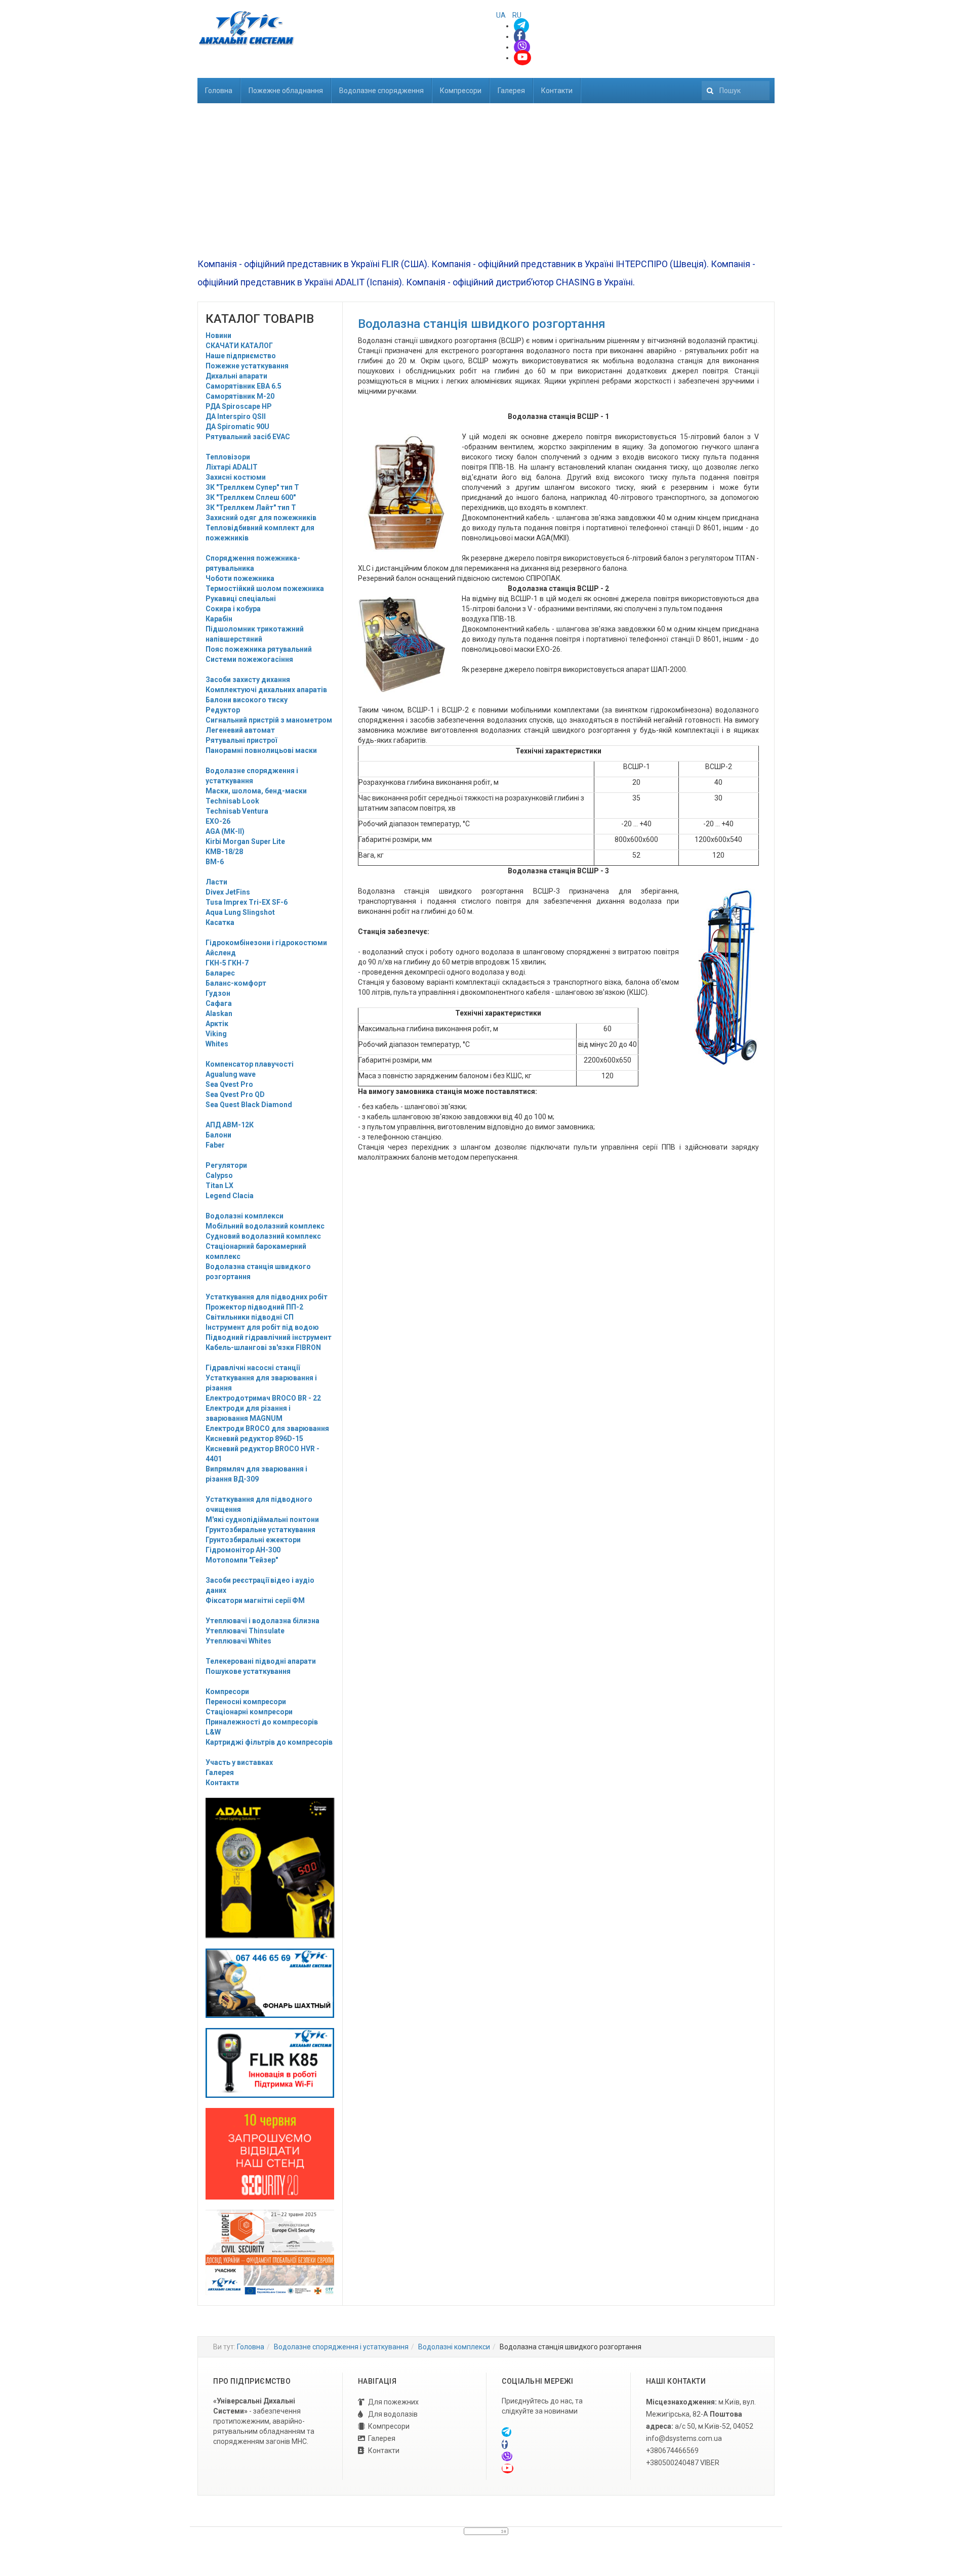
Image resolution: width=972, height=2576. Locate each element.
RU (517, 15)
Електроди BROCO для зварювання (267, 1428)
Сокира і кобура (233, 609)
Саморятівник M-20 (240, 396)
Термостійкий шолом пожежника (265, 588)
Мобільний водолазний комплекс (265, 1226)
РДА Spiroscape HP (239, 406)
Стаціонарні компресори (249, 1712)
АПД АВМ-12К (230, 1125)
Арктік (217, 1024)
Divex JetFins (228, 892)
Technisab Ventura (237, 811)
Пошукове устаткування (248, 1671)
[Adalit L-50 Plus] (270, 1982)
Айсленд (221, 953)
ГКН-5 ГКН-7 (227, 963)
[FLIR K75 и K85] (270, 2062)
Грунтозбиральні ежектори (253, 1540)
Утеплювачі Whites (238, 1641)
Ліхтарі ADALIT (232, 467)
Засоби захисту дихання (248, 680)
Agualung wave (231, 1074)
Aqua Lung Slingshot (240, 912)
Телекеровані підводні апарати (261, 1661)
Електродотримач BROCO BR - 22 (263, 1398)
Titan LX (219, 1186)
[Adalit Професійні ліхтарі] (270, 1868)
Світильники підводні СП (250, 1317)
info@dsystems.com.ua (684, 2438)
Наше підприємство (241, 356)
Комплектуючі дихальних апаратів (266, 690)
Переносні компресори (246, 1702)
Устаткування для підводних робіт (267, 1297)
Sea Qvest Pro (229, 1084)
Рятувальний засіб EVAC (248, 437)
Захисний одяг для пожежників (261, 518)
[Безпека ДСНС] (270, 2252)
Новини (218, 335)
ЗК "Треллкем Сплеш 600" (251, 497)
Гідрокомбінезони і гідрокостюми (266, 943)
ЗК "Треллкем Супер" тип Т (252, 487)
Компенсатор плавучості (250, 1064)
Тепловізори (228, 457)
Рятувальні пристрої (241, 740)
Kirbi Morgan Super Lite (245, 841)
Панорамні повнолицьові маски (261, 750)
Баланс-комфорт (236, 983)
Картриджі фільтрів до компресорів (269, 1742)
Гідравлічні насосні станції (253, 1368)
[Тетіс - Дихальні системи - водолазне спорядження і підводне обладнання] (246, 28)
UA (502, 15)
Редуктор (223, 710)
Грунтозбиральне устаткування (260, 1530)
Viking (216, 1034)
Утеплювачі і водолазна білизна (262, 1621)
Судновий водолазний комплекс (263, 1236)
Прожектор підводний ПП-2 (254, 1307)
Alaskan (219, 1013)
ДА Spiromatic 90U (237, 427)
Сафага (219, 1003)
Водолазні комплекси (245, 1216)
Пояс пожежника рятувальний (259, 649)
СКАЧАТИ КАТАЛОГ (239, 346)
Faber (215, 1145)
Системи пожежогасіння (249, 659)
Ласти (216, 882)
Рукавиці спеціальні (241, 599)
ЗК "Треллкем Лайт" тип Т (251, 508)
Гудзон (218, 993)
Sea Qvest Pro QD (235, 1094)
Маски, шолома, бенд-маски (256, 791)
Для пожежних (393, 2402)
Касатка (220, 922)
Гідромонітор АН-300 (243, 1550)
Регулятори (226, 1165)
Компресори (461, 91)
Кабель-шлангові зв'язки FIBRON (263, 1347)
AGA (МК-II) (225, 831)
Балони (218, 1135)
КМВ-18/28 (224, 852)
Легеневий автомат (240, 730)
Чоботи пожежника (240, 578)
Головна (219, 91)
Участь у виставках (239, 1762)
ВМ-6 (215, 862)
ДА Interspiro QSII (236, 416)
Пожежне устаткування (247, 366)
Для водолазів (393, 2414)
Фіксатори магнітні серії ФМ (255, 1600)
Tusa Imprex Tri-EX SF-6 (247, 902)
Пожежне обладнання (286, 91)
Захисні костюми (236, 477)
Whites (217, 1044)
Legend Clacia (230, 1196)
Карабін (219, 619)
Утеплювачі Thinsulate (245, 1631)
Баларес (220, 973)
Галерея (511, 91)
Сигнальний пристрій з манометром (269, 720)
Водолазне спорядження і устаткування (341, 2347)
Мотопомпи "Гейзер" (242, 1560)
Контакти (557, 91)
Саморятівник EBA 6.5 (244, 386)
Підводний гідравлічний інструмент (269, 1337)
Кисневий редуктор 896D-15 (254, 1439)
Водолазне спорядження (381, 91)
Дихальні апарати (236, 376)
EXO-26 (218, 821)
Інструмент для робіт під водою (262, 1327)
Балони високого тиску (247, 700)
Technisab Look (232, 801)
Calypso (219, 1175)
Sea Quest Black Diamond (249, 1105)
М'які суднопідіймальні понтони (262, 1519)
